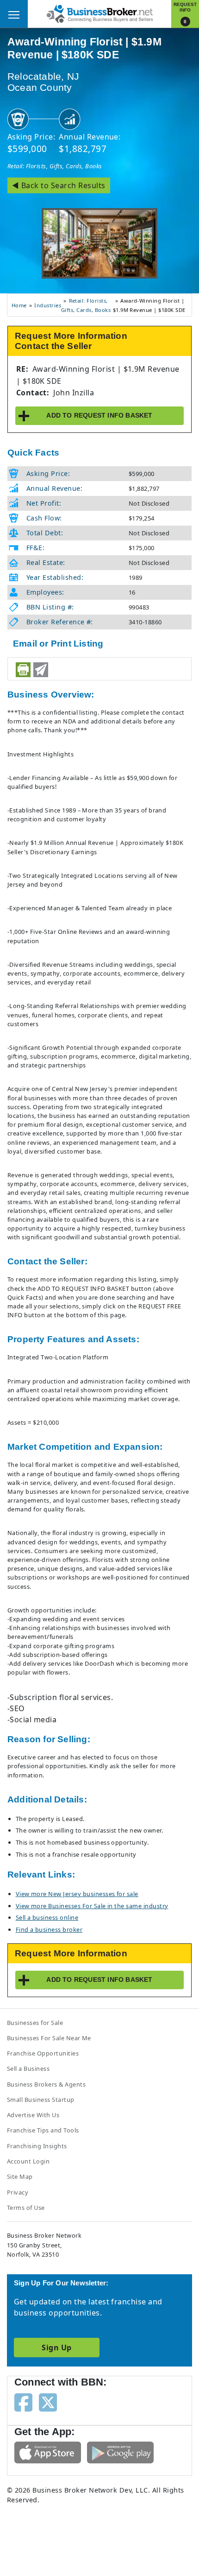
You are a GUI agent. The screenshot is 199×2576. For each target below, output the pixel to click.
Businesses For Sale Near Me (49, 2038)
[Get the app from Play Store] (120, 2452)
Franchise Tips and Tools (43, 2130)
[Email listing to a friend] (41, 670)
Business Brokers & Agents (46, 2084)
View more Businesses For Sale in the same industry (92, 1906)
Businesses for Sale (35, 2023)
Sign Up (56, 2348)
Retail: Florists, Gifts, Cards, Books (55, 166)
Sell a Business (28, 2068)
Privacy (18, 2192)
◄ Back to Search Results (59, 185)
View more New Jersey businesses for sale (77, 1894)
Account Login (28, 2161)
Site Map (20, 2176)
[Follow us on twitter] (48, 2402)
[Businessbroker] (99, 13)
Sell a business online (47, 1917)
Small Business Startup (41, 2100)
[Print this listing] (23, 670)
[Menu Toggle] (14, 14)
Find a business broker (49, 1929)
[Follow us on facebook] (23, 2402)
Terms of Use (26, 2208)
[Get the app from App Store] (48, 2452)
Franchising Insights (37, 2146)
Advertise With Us (33, 2115)
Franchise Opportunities (43, 2053)
